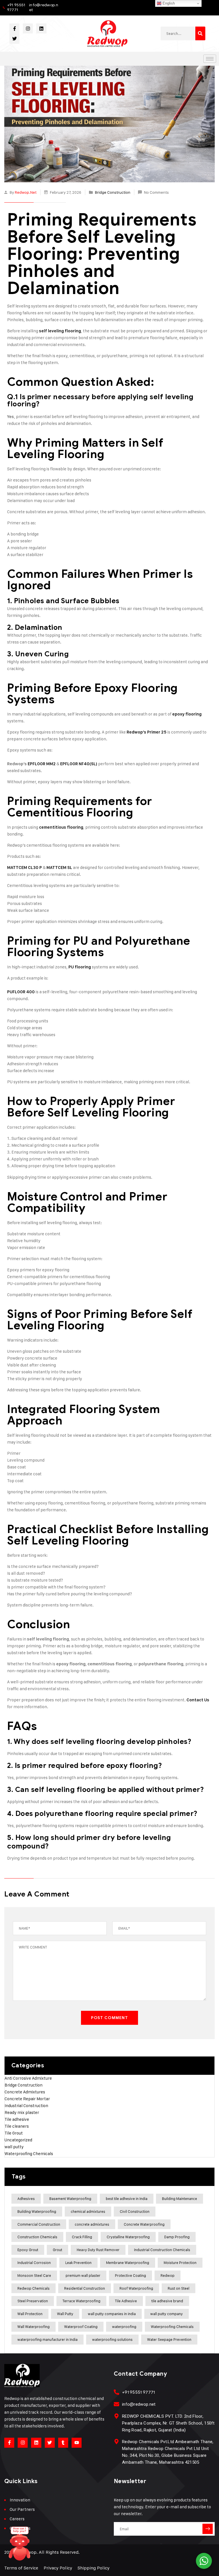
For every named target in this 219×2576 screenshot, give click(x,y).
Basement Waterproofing (70, 2199)
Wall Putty (65, 2314)
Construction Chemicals (37, 2237)
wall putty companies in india (112, 2314)
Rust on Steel (179, 2288)
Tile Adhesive (126, 2301)
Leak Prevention (78, 2263)
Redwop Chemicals (34, 2288)
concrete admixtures (92, 2224)
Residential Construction (85, 2288)
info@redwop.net (44, 7)
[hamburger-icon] (210, 59)
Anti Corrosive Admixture (28, 2078)
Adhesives (26, 2199)
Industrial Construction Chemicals (162, 2250)
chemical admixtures (88, 2211)
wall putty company (167, 2314)
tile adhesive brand (167, 2301)
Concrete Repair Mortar (27, 2099)
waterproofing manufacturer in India (47, 2339)
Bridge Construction (113, 192)
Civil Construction (135, 2211)
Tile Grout (14, 2133)
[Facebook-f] (14, 28)
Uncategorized (18, 2140)
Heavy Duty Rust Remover (98, 2250)
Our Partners (22, 2509)
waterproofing (124, 2327)
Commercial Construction (39, 2224)
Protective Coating (130, 2275)
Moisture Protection (180, 2263)
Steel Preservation (33, 2301)
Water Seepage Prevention (169, 2339)
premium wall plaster (83, 2275)
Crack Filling (82, 2237)
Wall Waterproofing (34, 2327)
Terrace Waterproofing (81, 2301)
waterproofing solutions (112, 2339)
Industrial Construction (26, 2106)
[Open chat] (20, 2546)
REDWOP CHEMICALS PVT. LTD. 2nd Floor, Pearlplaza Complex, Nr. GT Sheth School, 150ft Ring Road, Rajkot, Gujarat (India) (168, 2423)
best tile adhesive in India (127, 2199)
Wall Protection (30, 2314)
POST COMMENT (109, 2018)
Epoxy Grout (28, 2250)
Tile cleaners (17, 2126)
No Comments (156, 192)
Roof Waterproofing (136, 2288)
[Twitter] (14, 38)
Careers (17, 2519)
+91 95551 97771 (16, 7)
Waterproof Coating (81, 2327)
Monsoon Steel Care (34, 2275)
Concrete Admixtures (25, 2092)
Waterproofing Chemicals (29, 2154)
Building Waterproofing (37, 2211)
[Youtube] (77, 2443)
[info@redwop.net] (116, 2404)
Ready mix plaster (22, 2112)
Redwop (168, 2275)
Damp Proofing (177, 2237)
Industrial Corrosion (34, 2263)
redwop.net (26, 192)
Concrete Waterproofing (144, 2224)
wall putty (14, 2147)
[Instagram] (28, 28)
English (168, 3)
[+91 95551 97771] (116, 2392)
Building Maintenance (180, 2199)
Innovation (20, 2500)
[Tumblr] (63, 2443)
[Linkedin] (41, 28)
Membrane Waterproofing (128, 2263)
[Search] (200, 33)
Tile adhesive (17, 2119)
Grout (57, 2250)
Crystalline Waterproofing (128, 2237)
